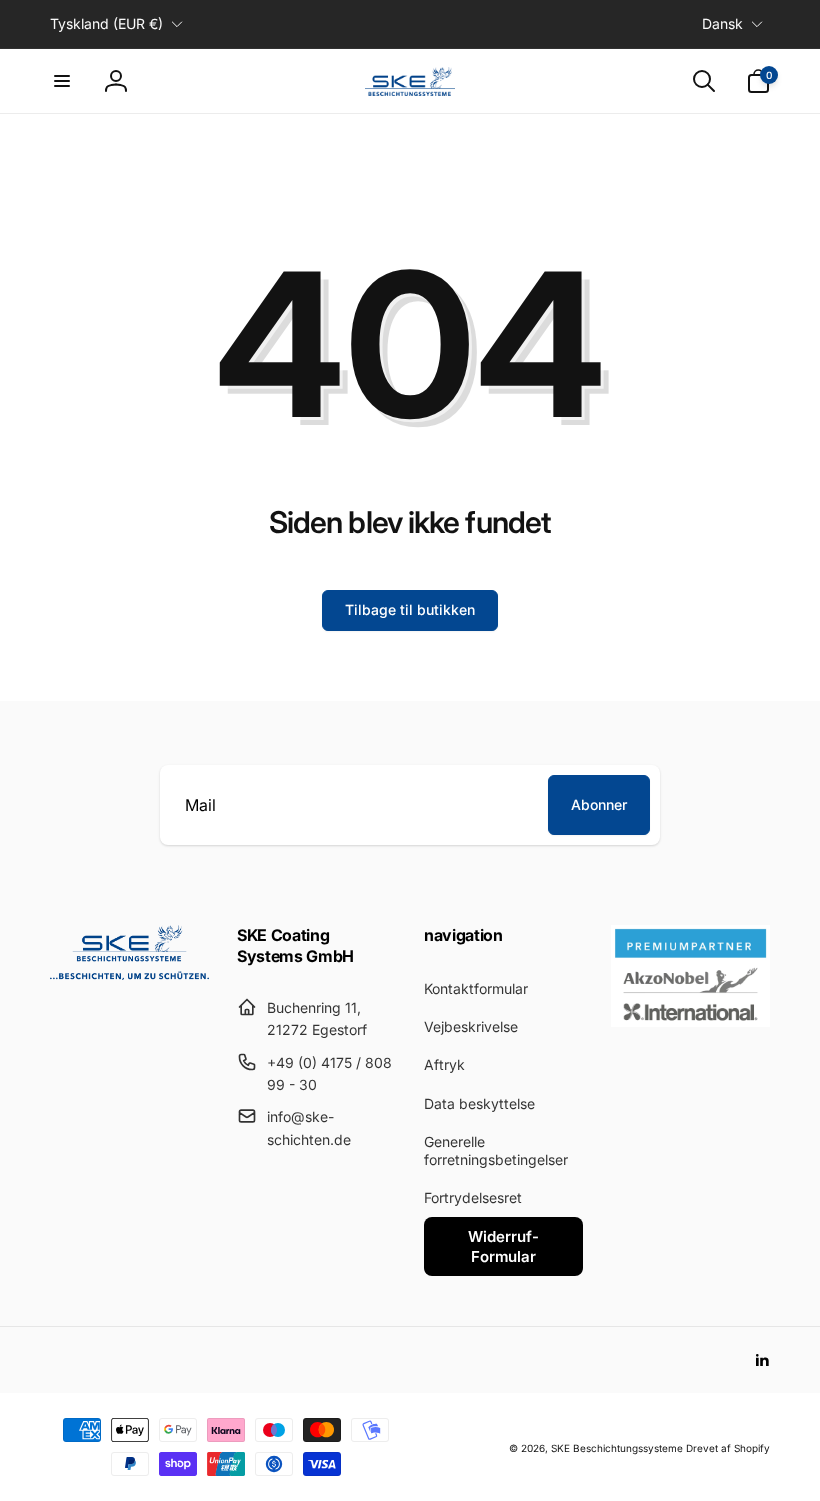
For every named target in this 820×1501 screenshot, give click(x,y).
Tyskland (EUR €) (106, 23)
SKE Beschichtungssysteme (617, 1448)
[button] (62, 81)
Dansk (722, 23)
